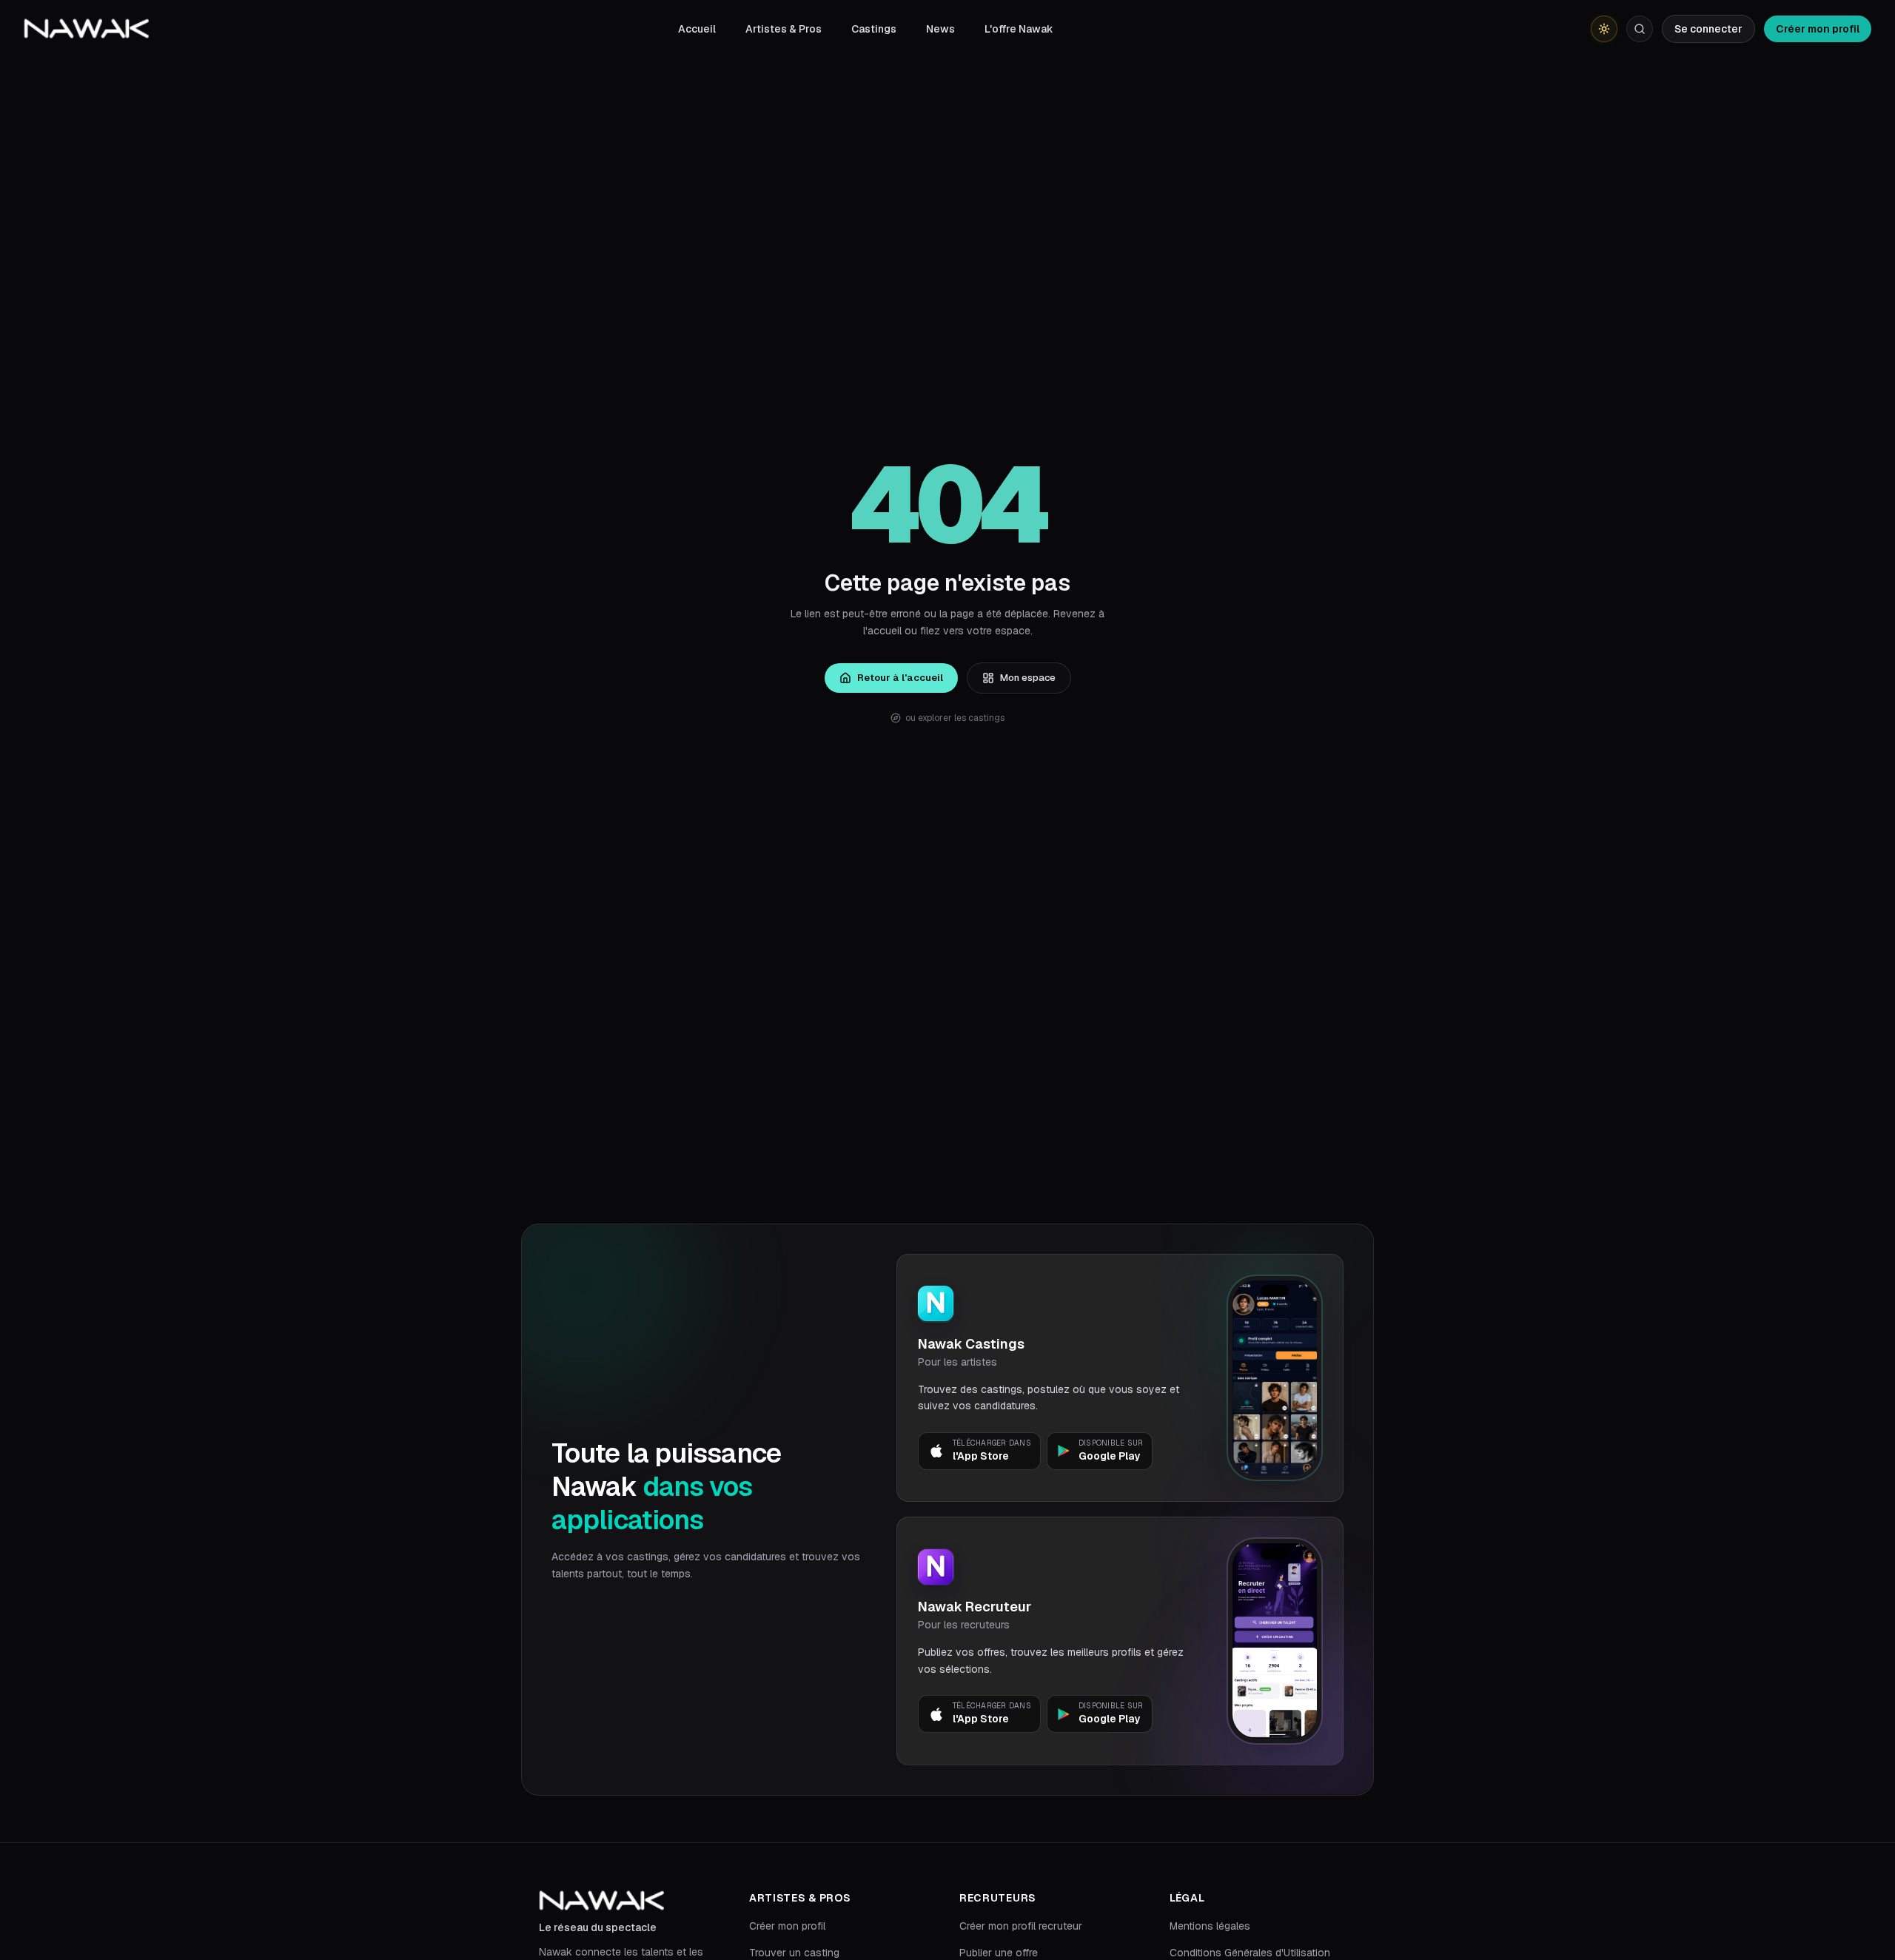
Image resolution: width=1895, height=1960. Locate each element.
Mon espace (1028, 678)
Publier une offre (999, 1953)
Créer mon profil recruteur (1021, 1926)
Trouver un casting (794, 1953)
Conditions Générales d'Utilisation (1250, 1953)
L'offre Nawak (1019, 29)
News (940, 29)
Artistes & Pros (784, 29)
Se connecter (1708, 29)
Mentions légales (1210, 1926)
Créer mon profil (1818, 29)
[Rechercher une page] (1640, 29)
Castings (874, 29)
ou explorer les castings (955, 718)
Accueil (697, 29)
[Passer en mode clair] (1604, 29)
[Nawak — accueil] (86, 29)
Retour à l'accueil (900, 678)
